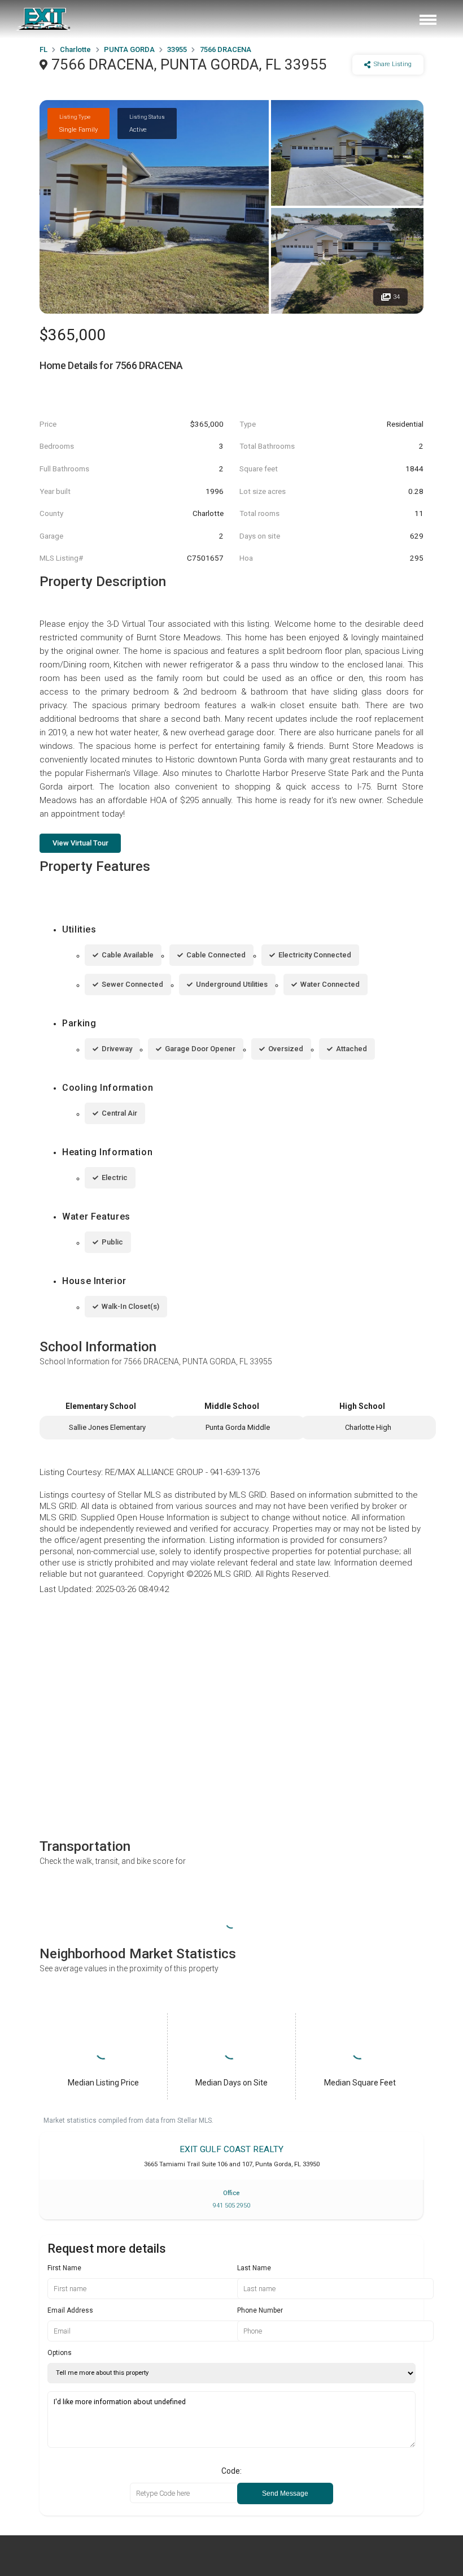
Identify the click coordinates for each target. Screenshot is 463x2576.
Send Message (285, 2493)
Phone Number (260, 2310)
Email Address (70, 2310)
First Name (64, 2268)
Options (60, 2353)
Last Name (254, 2268)
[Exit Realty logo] (44, 19)
